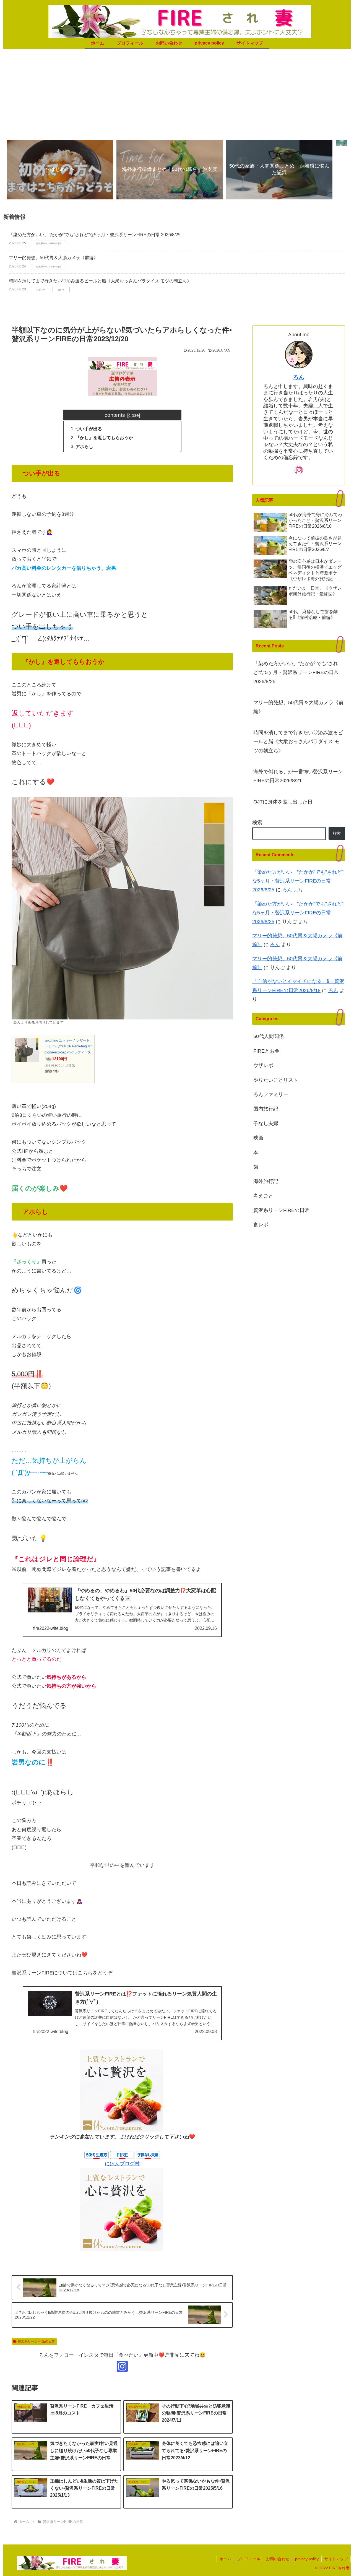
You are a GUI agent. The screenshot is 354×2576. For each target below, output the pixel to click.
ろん (299, 377)
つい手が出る (89, 429)
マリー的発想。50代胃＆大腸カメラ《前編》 (53, 258)
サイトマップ (336, 2559)
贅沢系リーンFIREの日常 (36, 2341)
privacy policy (307, 2559)
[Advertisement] (177, 92)
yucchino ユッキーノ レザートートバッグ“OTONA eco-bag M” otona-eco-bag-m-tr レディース (68, 1046)
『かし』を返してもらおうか (104, 438)
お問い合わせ (278, 2559)
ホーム (225, 2559)
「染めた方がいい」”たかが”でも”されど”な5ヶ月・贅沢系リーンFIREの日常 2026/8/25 (95, 235)
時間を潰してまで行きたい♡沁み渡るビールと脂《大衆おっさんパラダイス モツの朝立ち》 (100, 281)
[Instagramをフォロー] (122, 2366)
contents (115, 415)
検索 (257, 823)
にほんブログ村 (122, 2164)
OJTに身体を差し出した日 (283, 802)
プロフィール (249, 2559)
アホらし (84, 446)
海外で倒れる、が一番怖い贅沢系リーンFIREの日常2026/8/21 (298, 776)
